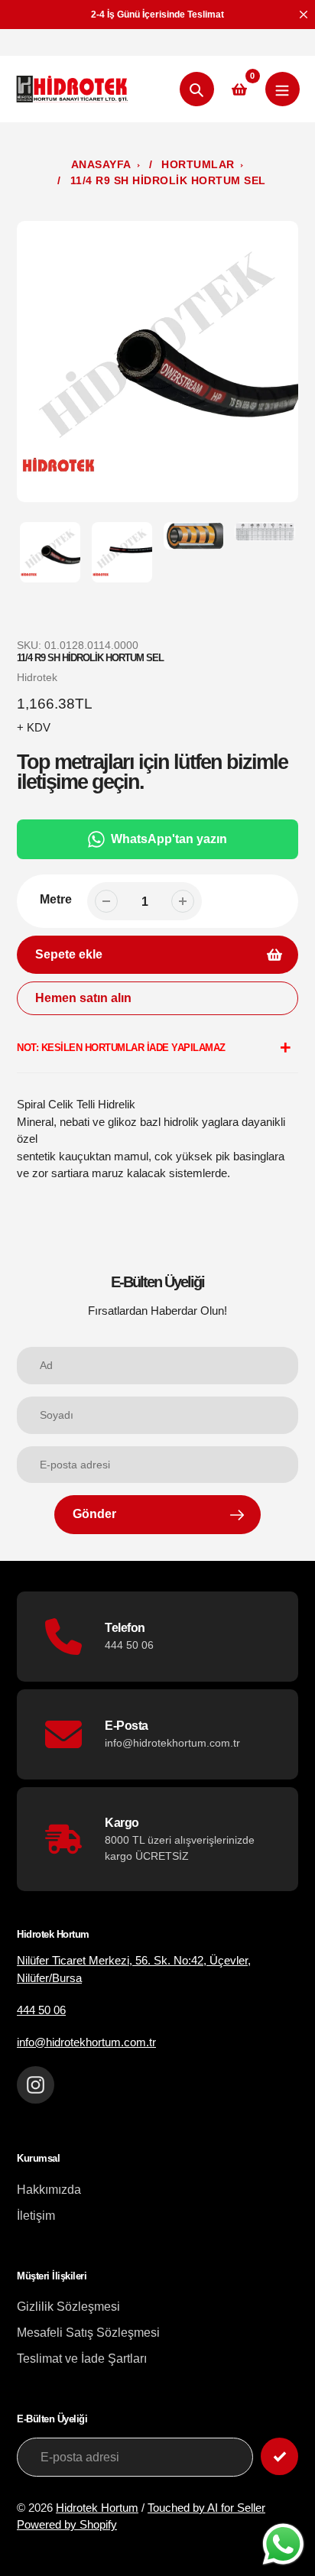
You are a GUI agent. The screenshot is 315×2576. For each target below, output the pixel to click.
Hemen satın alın (83, 998)
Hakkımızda (49, 2190)
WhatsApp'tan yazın (169, 839)
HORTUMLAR (198, 164)
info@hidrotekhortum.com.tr (86, 2042)
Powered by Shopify (67, 2524)
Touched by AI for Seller (206, 2508)
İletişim (36, 2216)
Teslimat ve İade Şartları (82, 2359)
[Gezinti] (283, 89)
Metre (56, 899)
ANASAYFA (101, 164)
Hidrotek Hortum (97, 2508)
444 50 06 (41, 2010)
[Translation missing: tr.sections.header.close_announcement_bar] (304, 15)
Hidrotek (37, 677)
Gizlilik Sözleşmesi (68, 2307)
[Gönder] (279, 2456)
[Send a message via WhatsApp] (283, 2544)
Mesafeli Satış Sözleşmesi (88, 2333)
